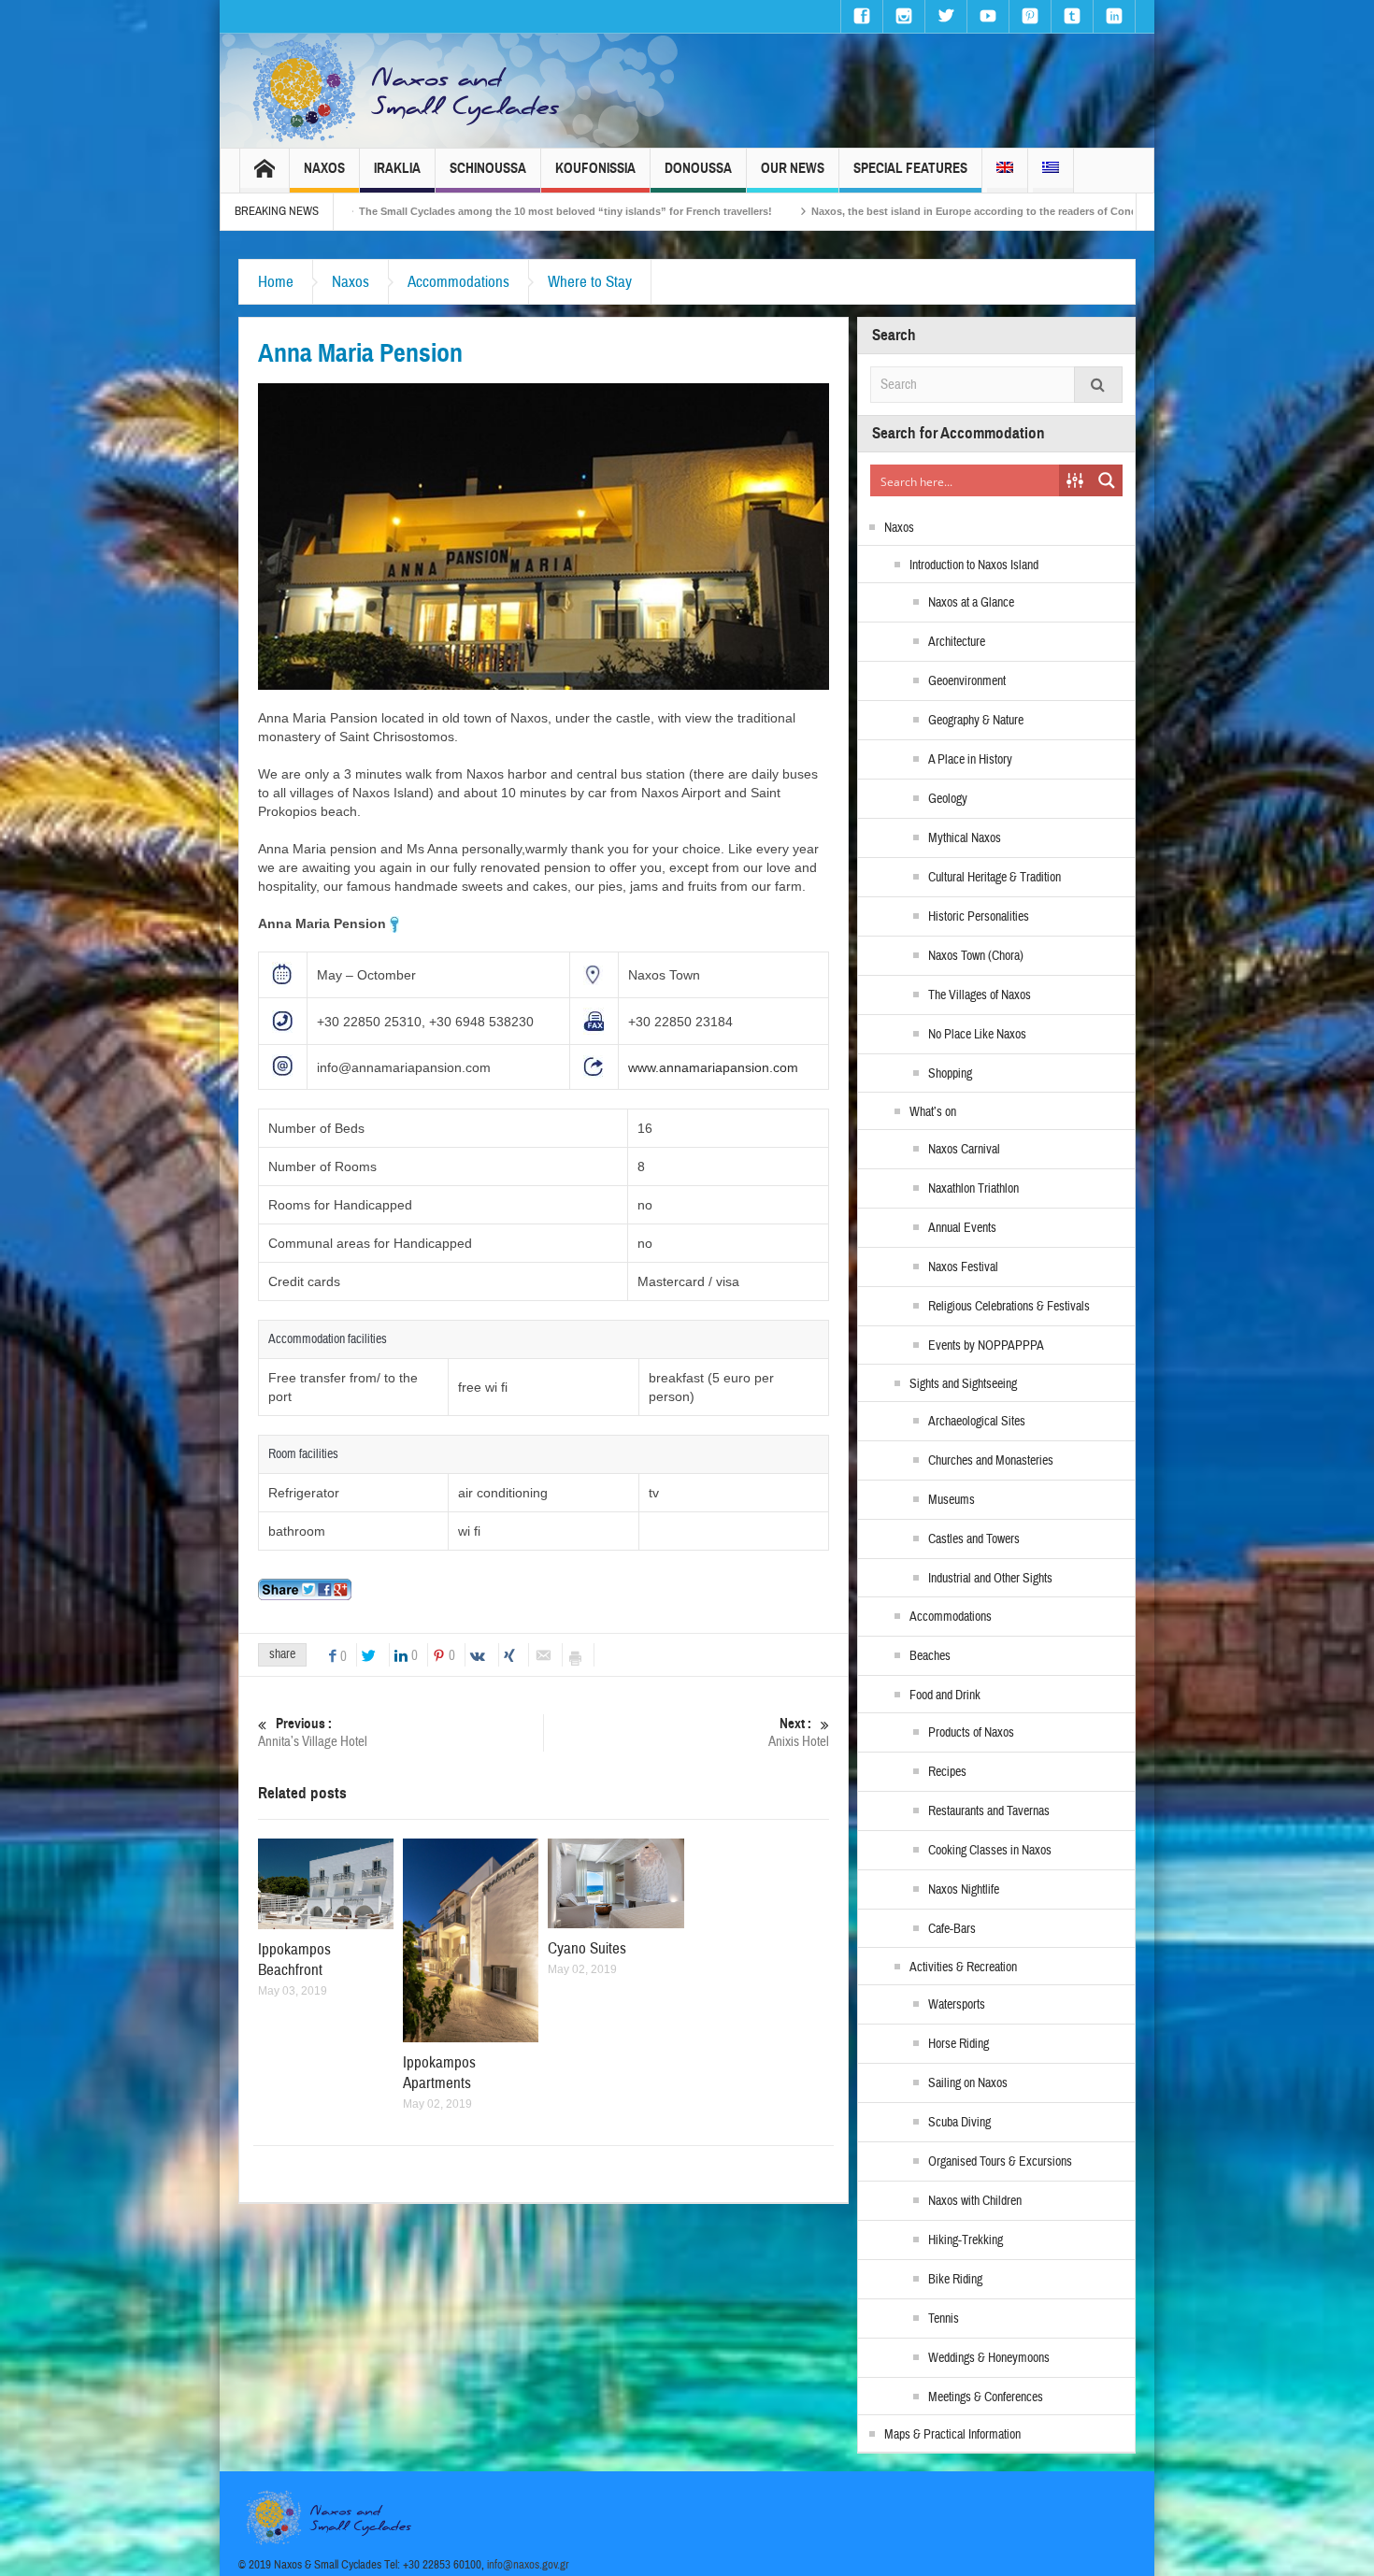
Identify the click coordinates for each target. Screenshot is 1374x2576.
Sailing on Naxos (968, 2083)
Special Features (910, 168)
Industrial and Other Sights (990, 1579)
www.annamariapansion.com (713, 1067)
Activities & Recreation (963, 1968)
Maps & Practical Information (952, 2435)
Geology (948, 799)
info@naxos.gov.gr (528, 2565)
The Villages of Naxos (980, 995)
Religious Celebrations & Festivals (1009, 1307)
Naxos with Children (975, 2201)
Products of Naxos (971, 1733)
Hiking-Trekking (966, 2240)
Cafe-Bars (952, 1929)
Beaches (930, 1656)
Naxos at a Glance (971, 603)
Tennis (944, 2319)
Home (276, 282)
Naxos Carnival (964, 1150)
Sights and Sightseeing (963, 1384)
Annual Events (962, 1228)
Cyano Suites (587, 1948)
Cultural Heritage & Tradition (995, 878)
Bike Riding (955, 2280)
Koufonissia (595, 168)
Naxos (324, 168)
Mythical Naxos (965, 838)
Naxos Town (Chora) (976, 956)
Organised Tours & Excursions (1000, 2162)
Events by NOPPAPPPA (986, 1346)
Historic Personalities (979, 917)
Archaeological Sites (977, 1422)
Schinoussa (488, 168)
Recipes (947, 1772)
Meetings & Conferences (986, 2397)
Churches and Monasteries (991, 1461)
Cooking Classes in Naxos (990, 1851)
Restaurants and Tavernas (989, 1811)
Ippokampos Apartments (439, 2073)
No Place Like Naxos (977, 1035)
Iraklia (397, 168)
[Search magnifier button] (1107, 480)
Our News (793, 168)
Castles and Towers (974, 1539)
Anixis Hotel (799, 1733)
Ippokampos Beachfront (294, 1960)
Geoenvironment (967, 681)
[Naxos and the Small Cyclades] (408, 91)
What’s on (933, 1112)
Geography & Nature (976, 721)
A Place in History (970, 760)
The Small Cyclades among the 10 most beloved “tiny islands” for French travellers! (393, 211)
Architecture (957, 642)
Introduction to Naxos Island (974, 565)
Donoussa (698, 168)
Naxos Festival (963, 1267)
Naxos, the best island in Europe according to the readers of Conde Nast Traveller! (841, 211)
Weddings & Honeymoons (989, 2358)
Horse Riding (959, 2044)
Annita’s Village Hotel (313, 1733)
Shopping (950, 1074)
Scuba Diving (959, 2123)
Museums (952, 1500)
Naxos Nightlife (964, 1890)
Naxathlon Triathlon (973, 1189)
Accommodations (458, 282)
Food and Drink (945, 1696)
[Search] (1098, 385)
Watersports (957, 2005)
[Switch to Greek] (1051, 171)
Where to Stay (590, 282)
